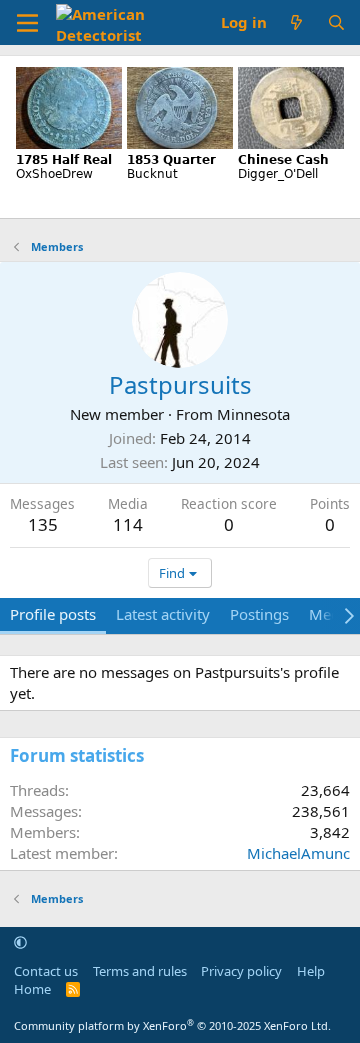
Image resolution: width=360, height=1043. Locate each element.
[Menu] (27, 23)
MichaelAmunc (298, 853)
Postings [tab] (259, 614)
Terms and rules (140, 971)
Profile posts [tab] (53, 614)
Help (311, 971)
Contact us (46, 971)
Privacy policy (241, 971)
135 (43, 524)
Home (32, 989)
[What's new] (296, 22)
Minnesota (253, 414)
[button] (20, 942)
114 (128, 524)
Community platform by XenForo (172, 1025)
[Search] (336, 22)
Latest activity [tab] (163, 614)
